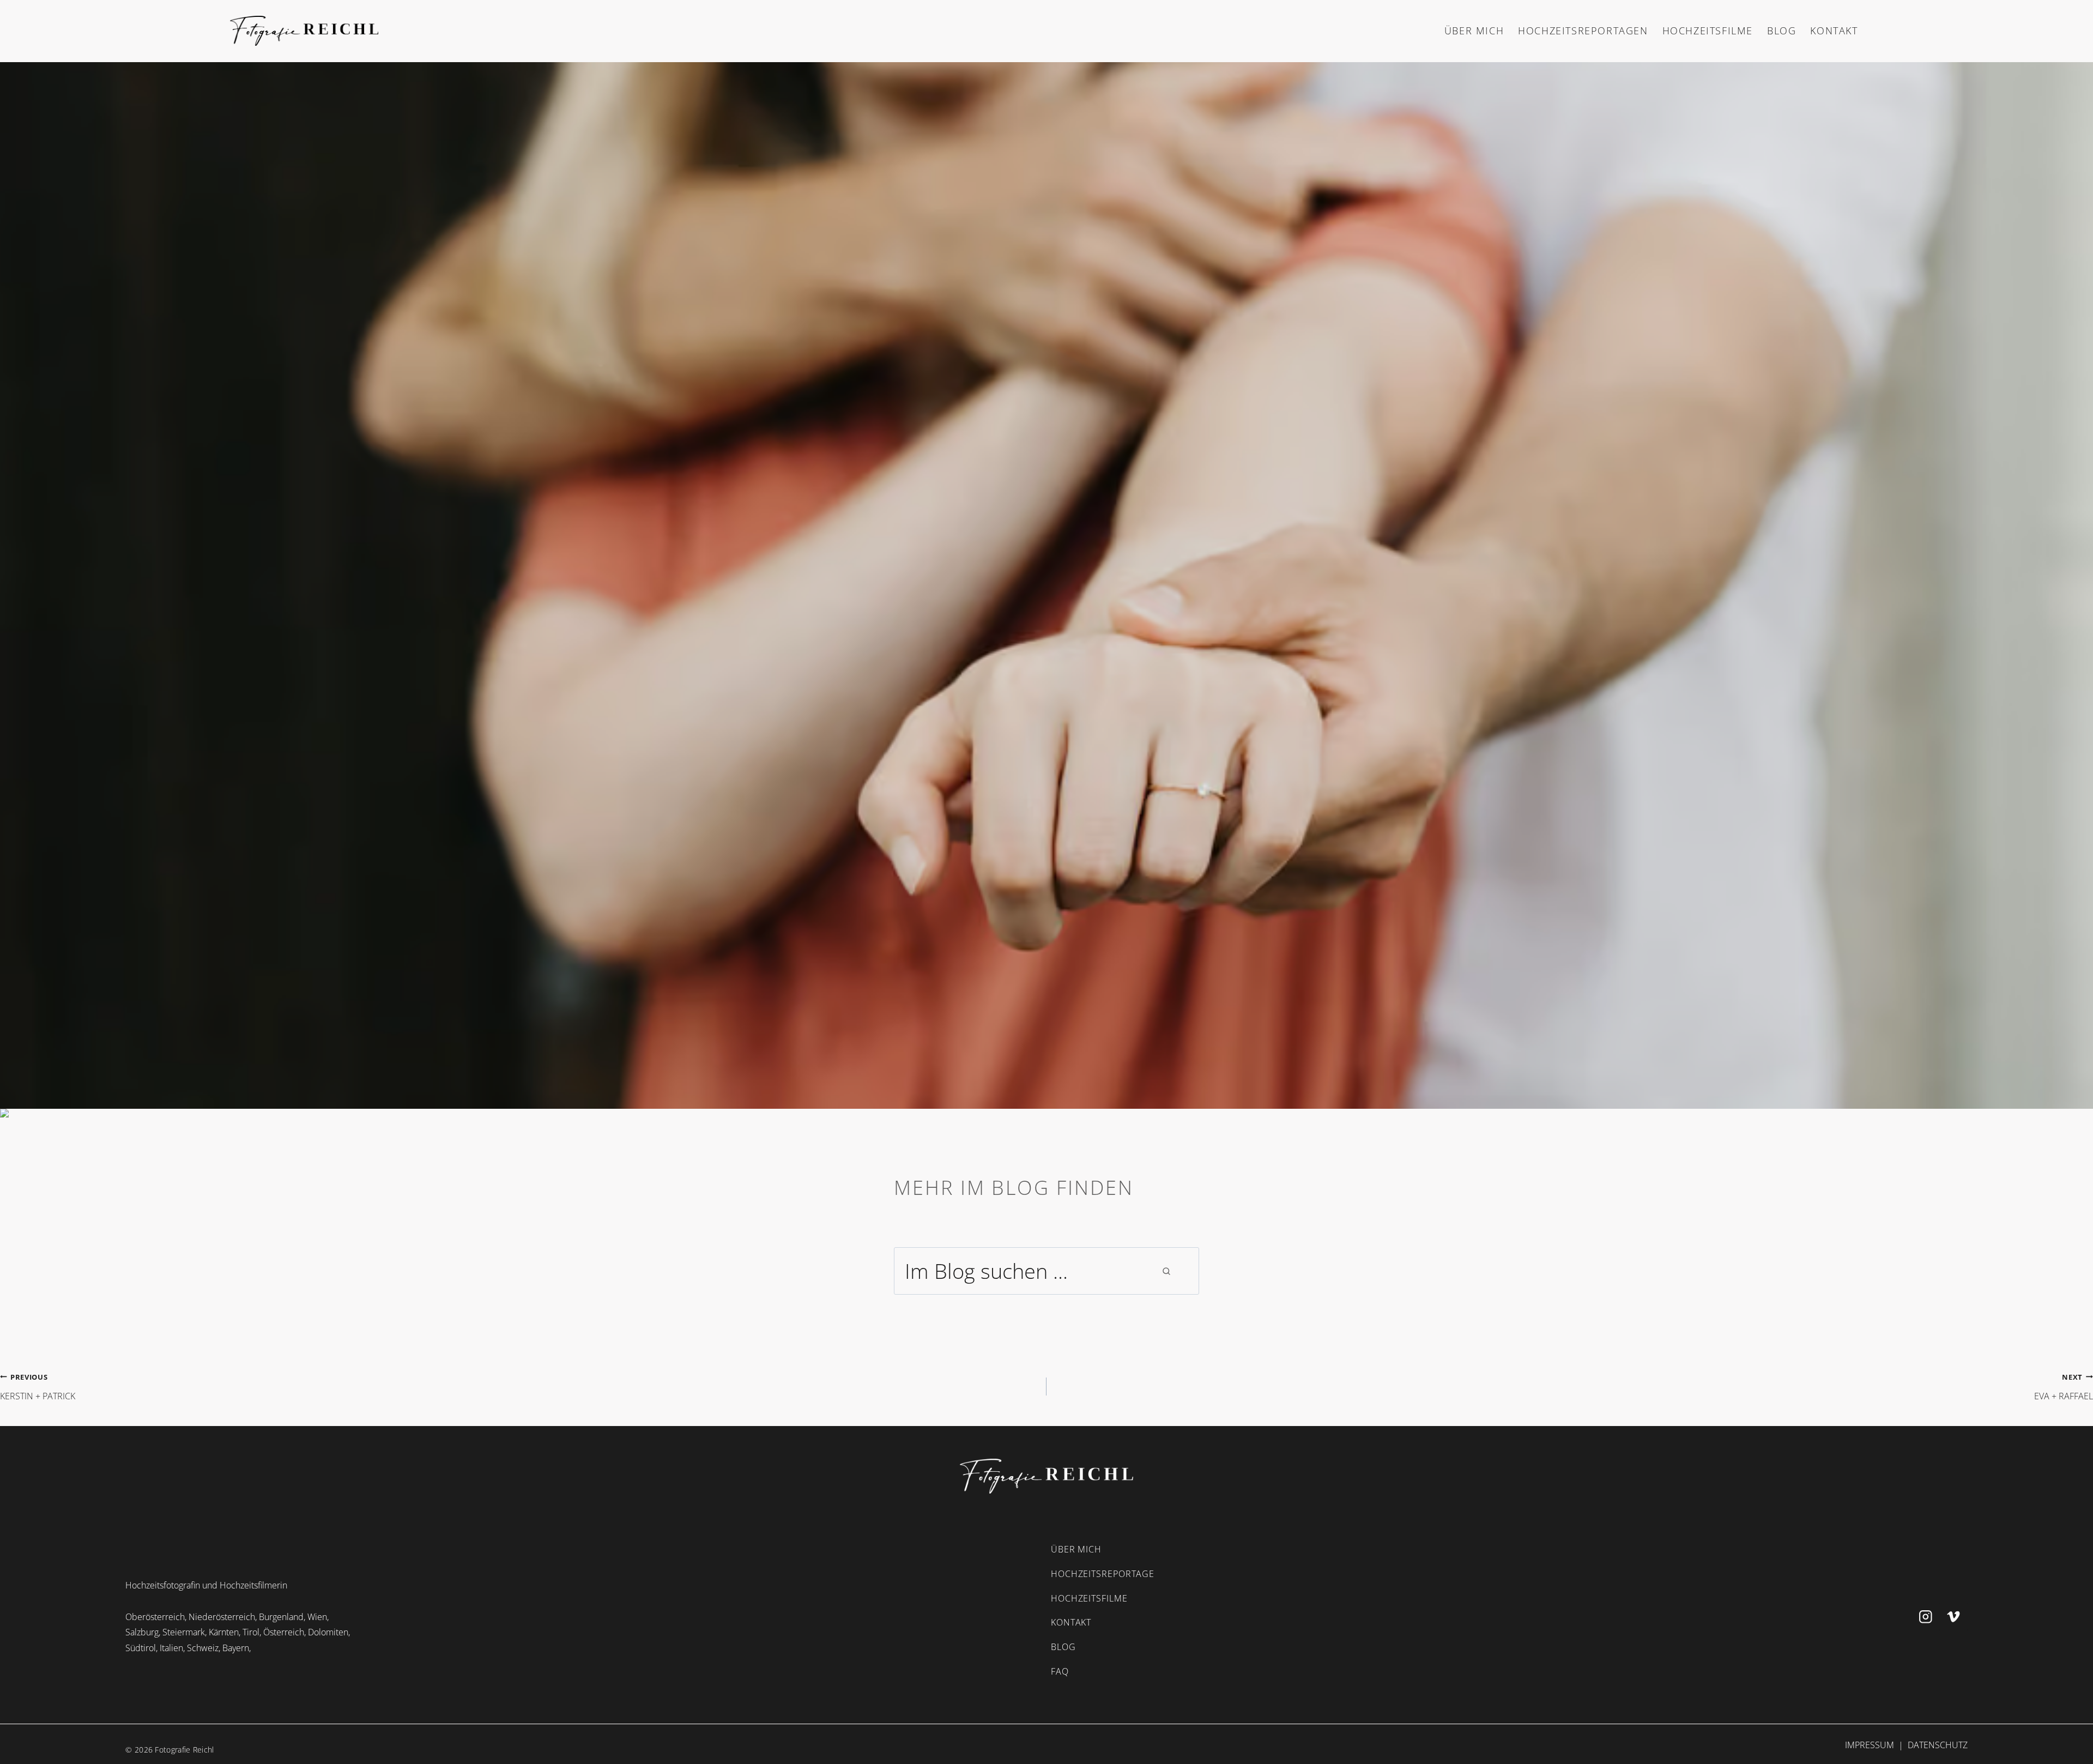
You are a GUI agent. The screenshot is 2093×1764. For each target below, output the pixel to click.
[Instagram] (1925, 1617)
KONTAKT (1834, 31)
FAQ (1060, 1671)
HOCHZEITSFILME (1708, 31)
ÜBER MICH (1474, 31)
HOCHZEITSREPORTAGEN (1583, 31)
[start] (1046, 1476)
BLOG (1782, 31)
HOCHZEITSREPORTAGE (1103, 1574)
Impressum (1870, 1745)
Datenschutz (1938, 1745)
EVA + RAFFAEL (2064, 1387)
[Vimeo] (1953, 1617)
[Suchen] (1166, 1271)
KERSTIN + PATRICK (38, 1387)
